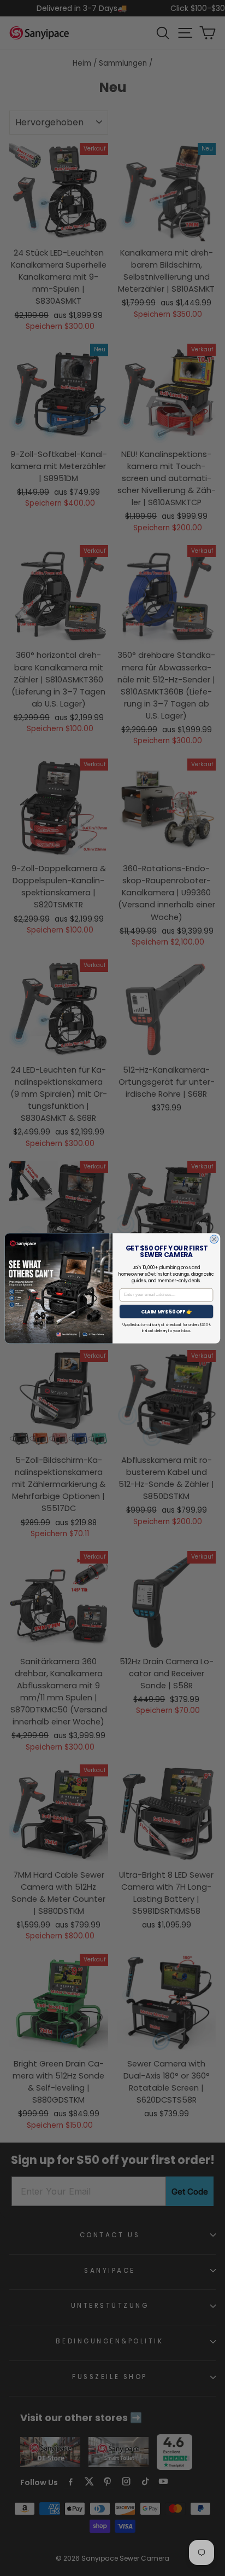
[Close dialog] (214, 1239)
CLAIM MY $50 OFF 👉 (167, 1311)
